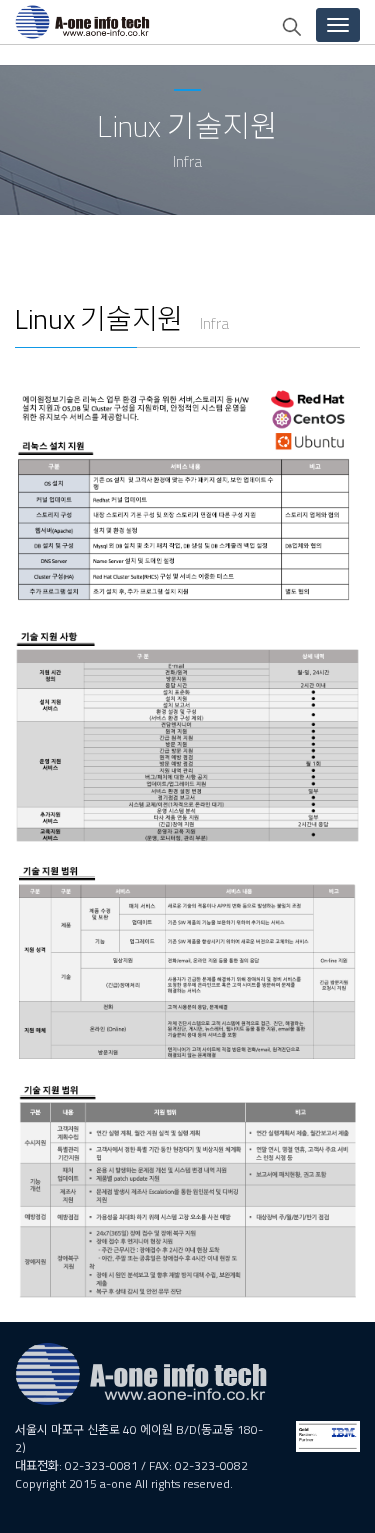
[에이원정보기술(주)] (75, 22)
